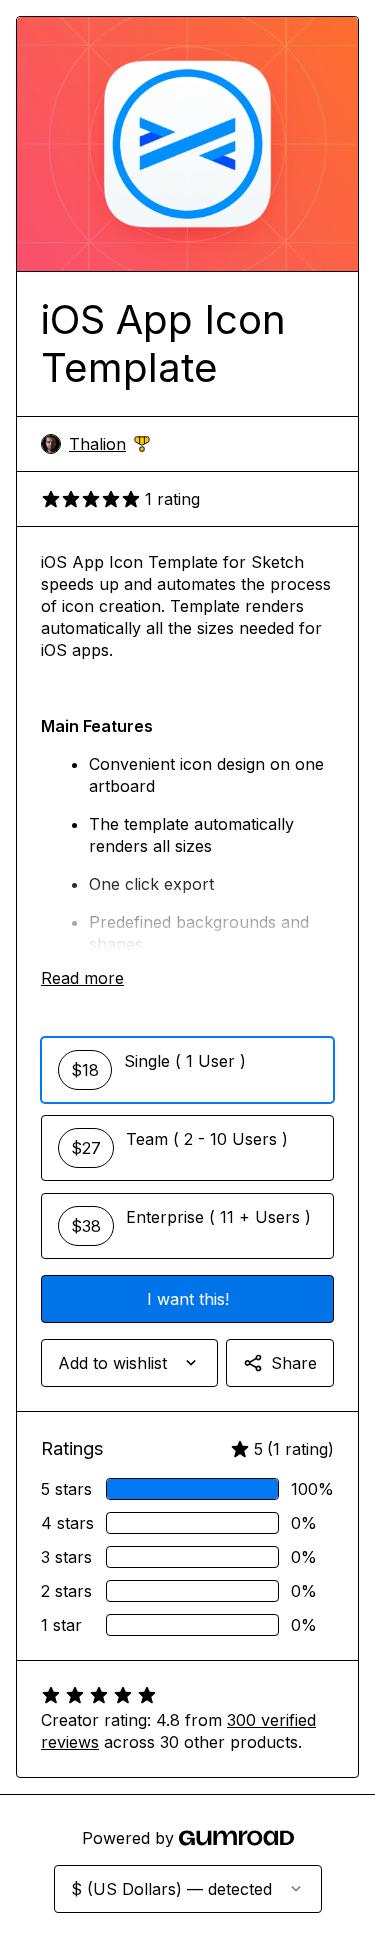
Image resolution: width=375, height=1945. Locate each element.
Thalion (109, 444)
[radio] (187, 1070)
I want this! (188, 1299)
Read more (82, 978)
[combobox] (129, 1363)
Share (294, 1363)
